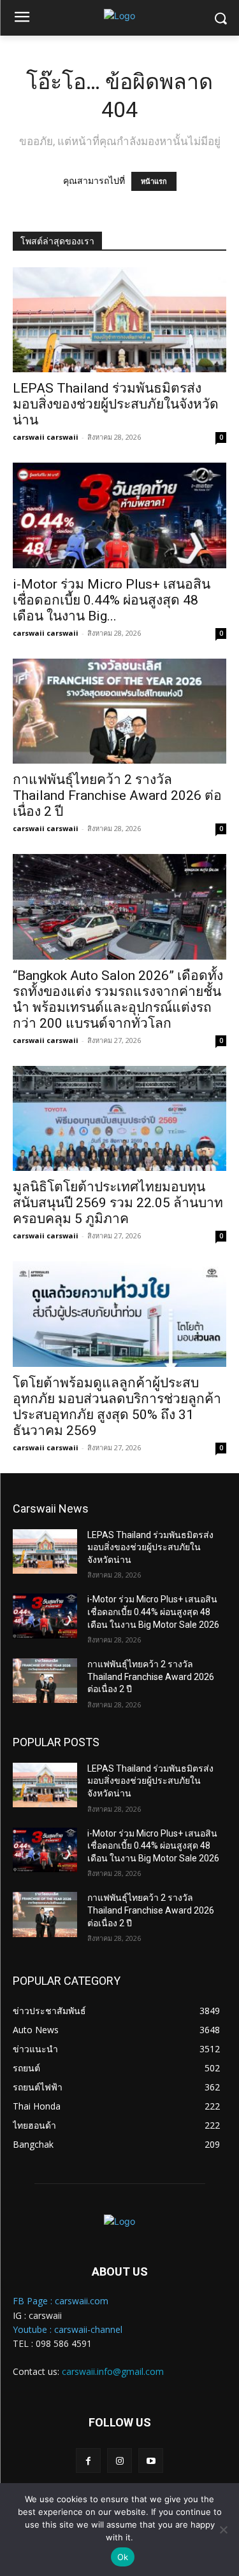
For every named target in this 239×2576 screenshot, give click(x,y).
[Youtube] (151, 2460)
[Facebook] (88, 2460)
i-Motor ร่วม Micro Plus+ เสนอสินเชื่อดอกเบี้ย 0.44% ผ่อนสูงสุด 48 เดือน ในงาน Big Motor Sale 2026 (153, 1612)
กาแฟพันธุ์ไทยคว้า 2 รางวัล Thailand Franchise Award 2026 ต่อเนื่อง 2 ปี (117, 795)
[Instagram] (119, 2460)
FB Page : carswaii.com (61, 2301)
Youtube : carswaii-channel (68, 2329)
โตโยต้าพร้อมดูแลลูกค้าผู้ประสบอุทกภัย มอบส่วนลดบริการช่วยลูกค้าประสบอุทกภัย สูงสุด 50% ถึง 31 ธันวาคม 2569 (117, 1407)
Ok (123, 2557)
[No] (223, 2530)
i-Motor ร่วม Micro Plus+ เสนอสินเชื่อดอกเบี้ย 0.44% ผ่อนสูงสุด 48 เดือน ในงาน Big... (112, 600)
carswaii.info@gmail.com (113, 2371)
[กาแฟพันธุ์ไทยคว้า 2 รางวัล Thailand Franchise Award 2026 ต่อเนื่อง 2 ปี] (119, 711)
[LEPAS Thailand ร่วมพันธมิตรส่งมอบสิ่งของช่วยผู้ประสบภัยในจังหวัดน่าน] (119, 320)
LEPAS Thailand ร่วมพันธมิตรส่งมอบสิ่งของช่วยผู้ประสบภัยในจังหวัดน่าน (116, 404)
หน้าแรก (154, 181)
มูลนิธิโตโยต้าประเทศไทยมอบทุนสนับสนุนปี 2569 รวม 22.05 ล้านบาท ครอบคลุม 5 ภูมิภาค (118, 1203)
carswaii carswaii (46, 437)
